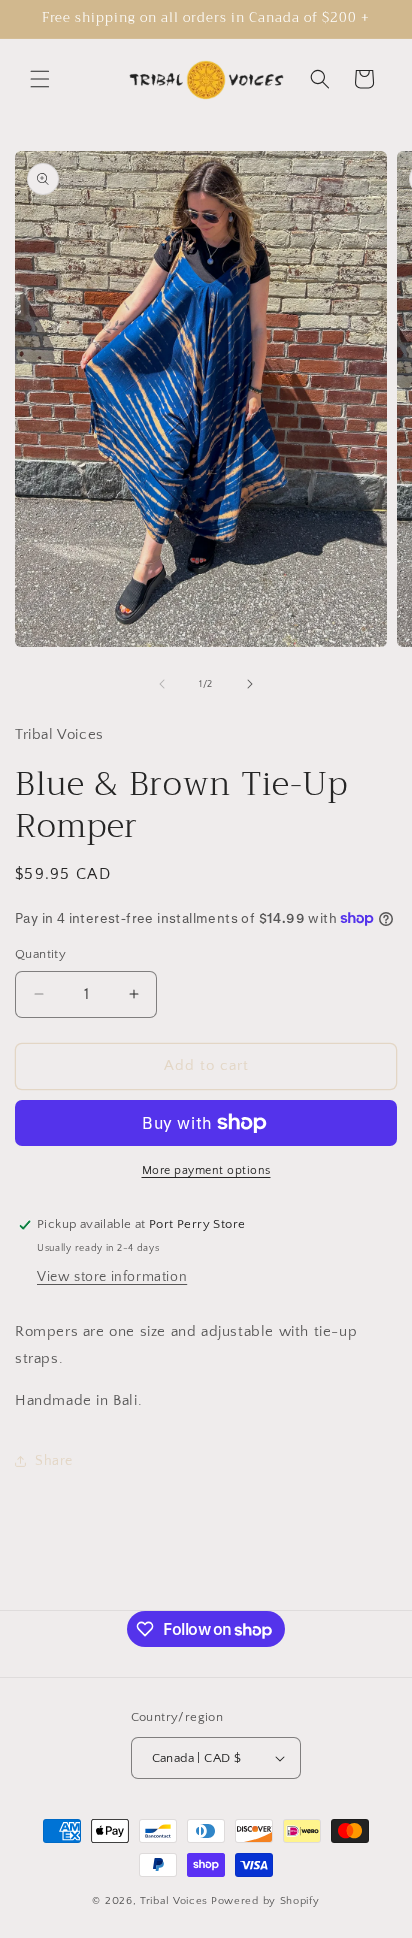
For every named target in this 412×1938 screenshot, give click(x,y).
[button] (40, 79)
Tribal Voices (174, 1901)
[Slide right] (250, 684)
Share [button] (54, 1461)
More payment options (206, 1170)
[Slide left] (162, 684)
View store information (112, 1277)
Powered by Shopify (265, 1901)
